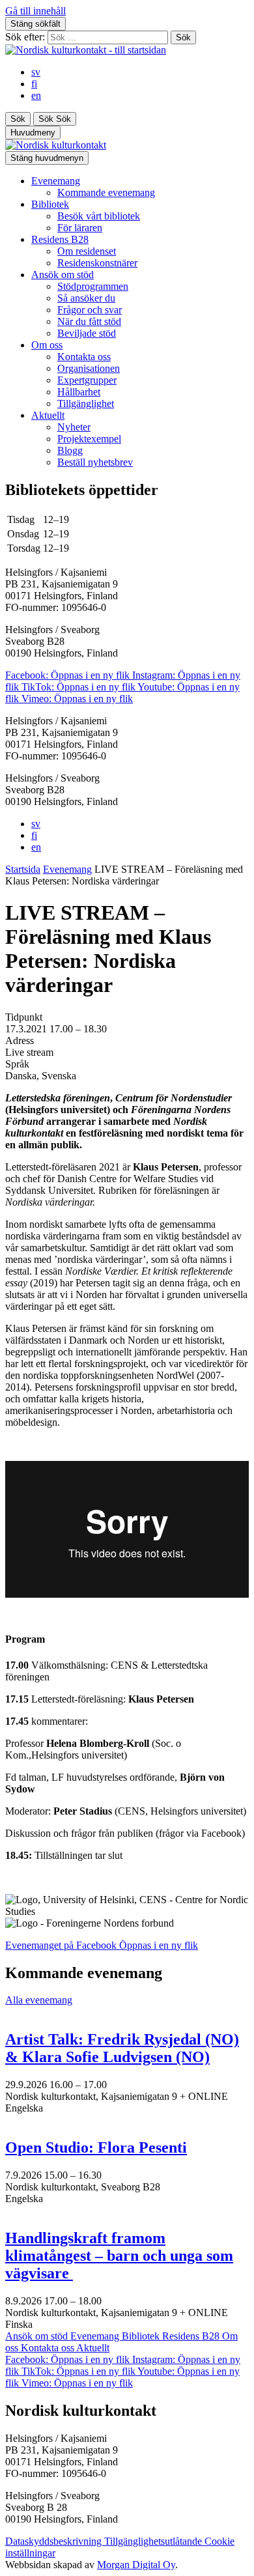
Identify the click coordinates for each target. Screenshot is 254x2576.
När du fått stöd (89, 321)
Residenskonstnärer (97, 263)
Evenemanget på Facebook (102, 1945)
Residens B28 (60, 239)
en (36, 95)
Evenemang (56, 181)
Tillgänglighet (86, 403)
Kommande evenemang (106, 192)
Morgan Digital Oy (136, 2565)
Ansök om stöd (63, 275)
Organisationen (89, 368)
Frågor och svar (90, 310)
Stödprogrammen (93, 286)
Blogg (70, 450)
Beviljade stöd (87, 333)
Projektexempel (89, 439)
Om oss (47, 345)
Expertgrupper (87, 380)
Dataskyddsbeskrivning (55, 2541)
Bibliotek (50, 204)
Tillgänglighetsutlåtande (154, 2541)
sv (36, 72)
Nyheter (74, 427)
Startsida (23, 869)
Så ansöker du (86, 298)
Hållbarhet (79, 392)
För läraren (80, 228)
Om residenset (87, 251)
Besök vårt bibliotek (99, 216)
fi (34, 84)
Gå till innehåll (35, 11)
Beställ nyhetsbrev (95, 462)
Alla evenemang (39, 2000)
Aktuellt (48, 415)
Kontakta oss (84, 357)
